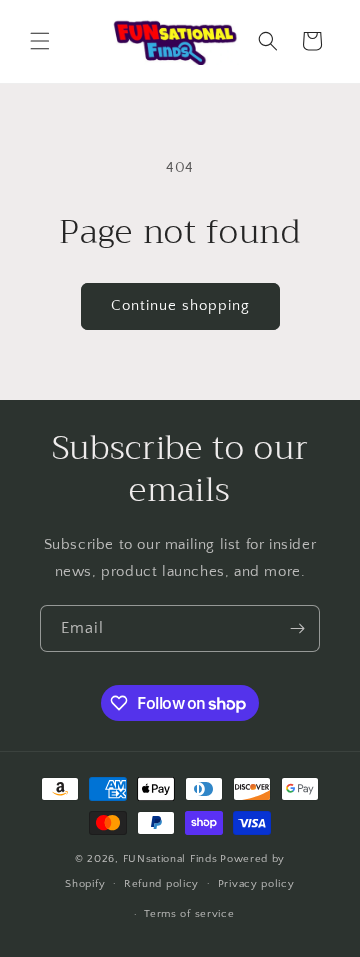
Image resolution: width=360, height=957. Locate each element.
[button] (40, 41)
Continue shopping (180, 305)
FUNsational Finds (170, 859)
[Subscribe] (297, 628)
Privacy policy (256, 884)
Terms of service (189, 914)
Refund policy (161, 884)
